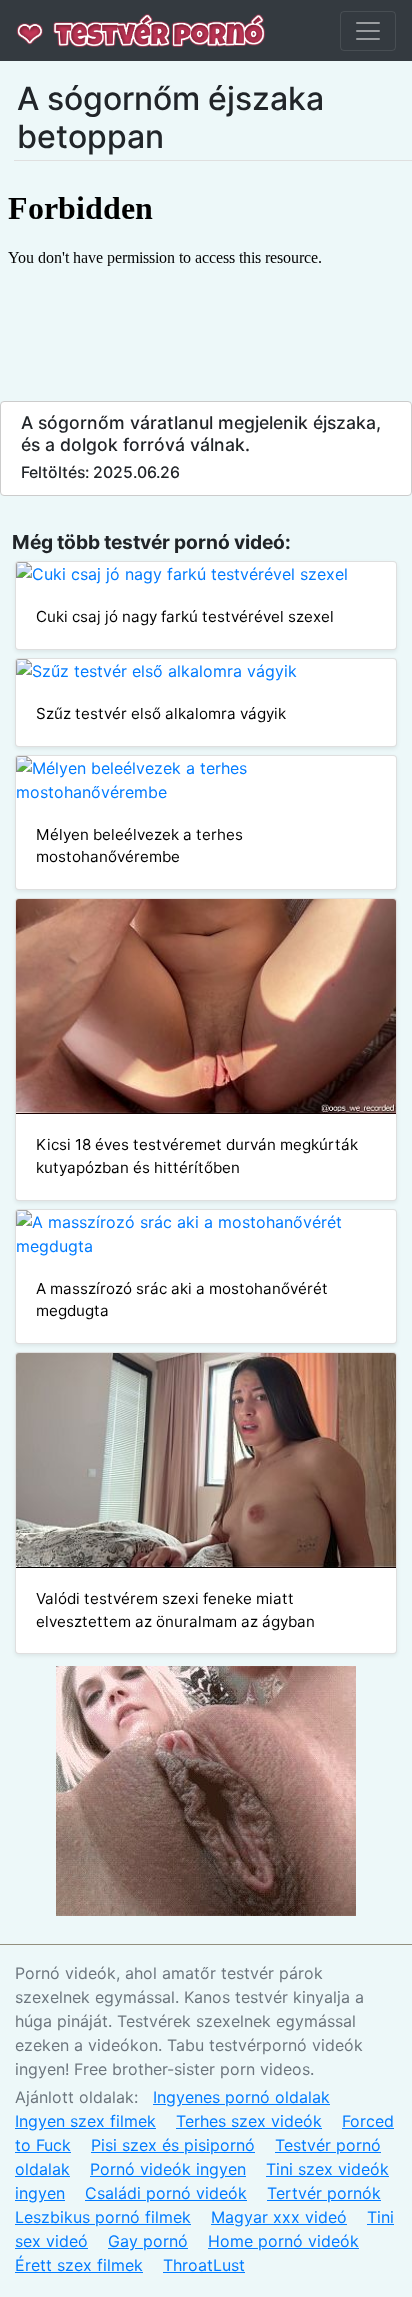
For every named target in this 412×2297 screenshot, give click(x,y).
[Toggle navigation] (368, 31)
